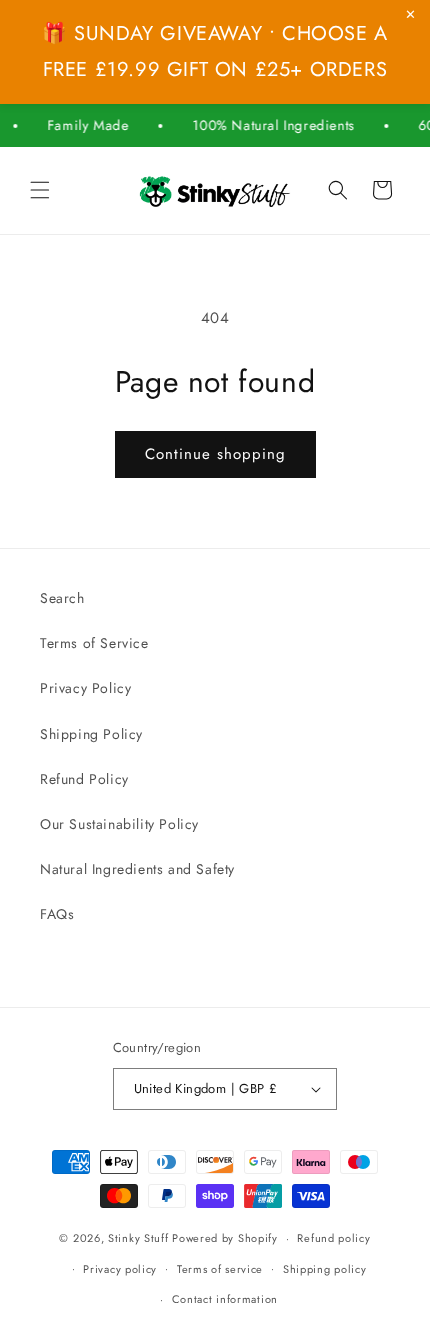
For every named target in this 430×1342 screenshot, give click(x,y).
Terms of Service (94, 643)
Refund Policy (84, 779)
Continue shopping (215, 454)
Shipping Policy (91, 734)
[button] (40, 190)
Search (62, 598)
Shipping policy (325, 1269)
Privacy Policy (85, 688)
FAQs (57, 914)
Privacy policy (120, 1269)
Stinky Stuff (138, 1238)
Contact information (225, 1299)
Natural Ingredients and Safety (137, 869)
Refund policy (333, 1238)
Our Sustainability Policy (119, 824)
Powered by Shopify (225, 1238)
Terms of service (220, 1269)
